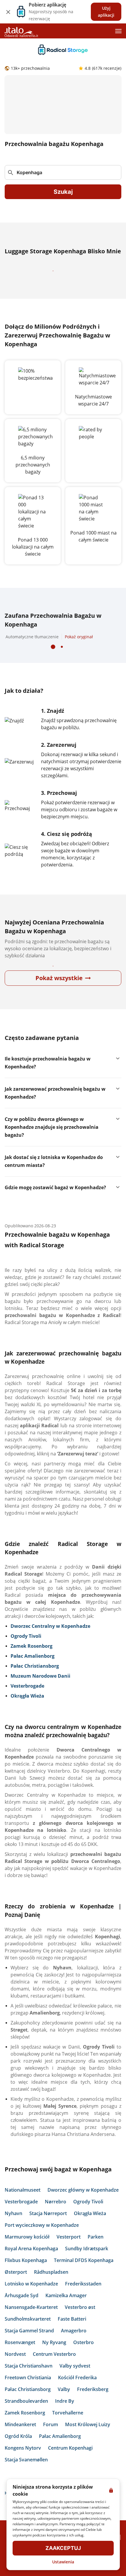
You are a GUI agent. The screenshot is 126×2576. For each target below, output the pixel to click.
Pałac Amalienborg (60, 2454)
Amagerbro (74, 2348)
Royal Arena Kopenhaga (31, 2266)
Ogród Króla (18, 2454)
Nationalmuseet (23, 2207)
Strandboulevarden (26, 2419)
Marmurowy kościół (27, 2254)
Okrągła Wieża (90, 2231)
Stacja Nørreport (48, 2231)
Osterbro (84, 2360)
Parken (96, 2254)
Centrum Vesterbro (54, 2372)
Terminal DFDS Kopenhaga (84, 2278)
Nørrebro (56, 2219)
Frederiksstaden (83, 2301)
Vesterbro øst (80, 2325)
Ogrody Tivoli (88, 2219)
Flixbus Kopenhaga (26, 2278)
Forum (51, 2442)
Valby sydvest (75, 2383)
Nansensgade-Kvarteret (31, 2325)
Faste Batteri (72, 2336)
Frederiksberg (93, 2407)
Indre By (65, 2419)
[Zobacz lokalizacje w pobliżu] (114, 172)
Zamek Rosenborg (25, 2430)
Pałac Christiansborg (28, 2407)
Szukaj (63, 192)
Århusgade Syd (22, 2313)
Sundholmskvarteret (28, 2336)
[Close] (8, 12)
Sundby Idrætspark (87, 2266)
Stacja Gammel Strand (29, 2348)
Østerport (16, 2290)
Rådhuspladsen (51, 2290)
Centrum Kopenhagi (70, 2465)
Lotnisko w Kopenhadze (31, 2301)
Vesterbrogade (21, 2219)
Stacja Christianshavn (29, 2383)
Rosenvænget (20, 2360)
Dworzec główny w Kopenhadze (83, 2207)
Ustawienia (63, 2562)
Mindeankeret (20, 2442)
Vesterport (69, 2254)
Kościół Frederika (77, 2395)
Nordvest (15, 2372)
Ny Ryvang (54, 2360)
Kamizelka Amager (66, 2313)
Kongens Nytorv (23, 2465)
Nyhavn (13, 2231)
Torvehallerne (68, 2430)
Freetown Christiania (28, 2395)
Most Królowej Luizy (88, 2442)
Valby (64, 2407)
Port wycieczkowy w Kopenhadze (42, 2243)
